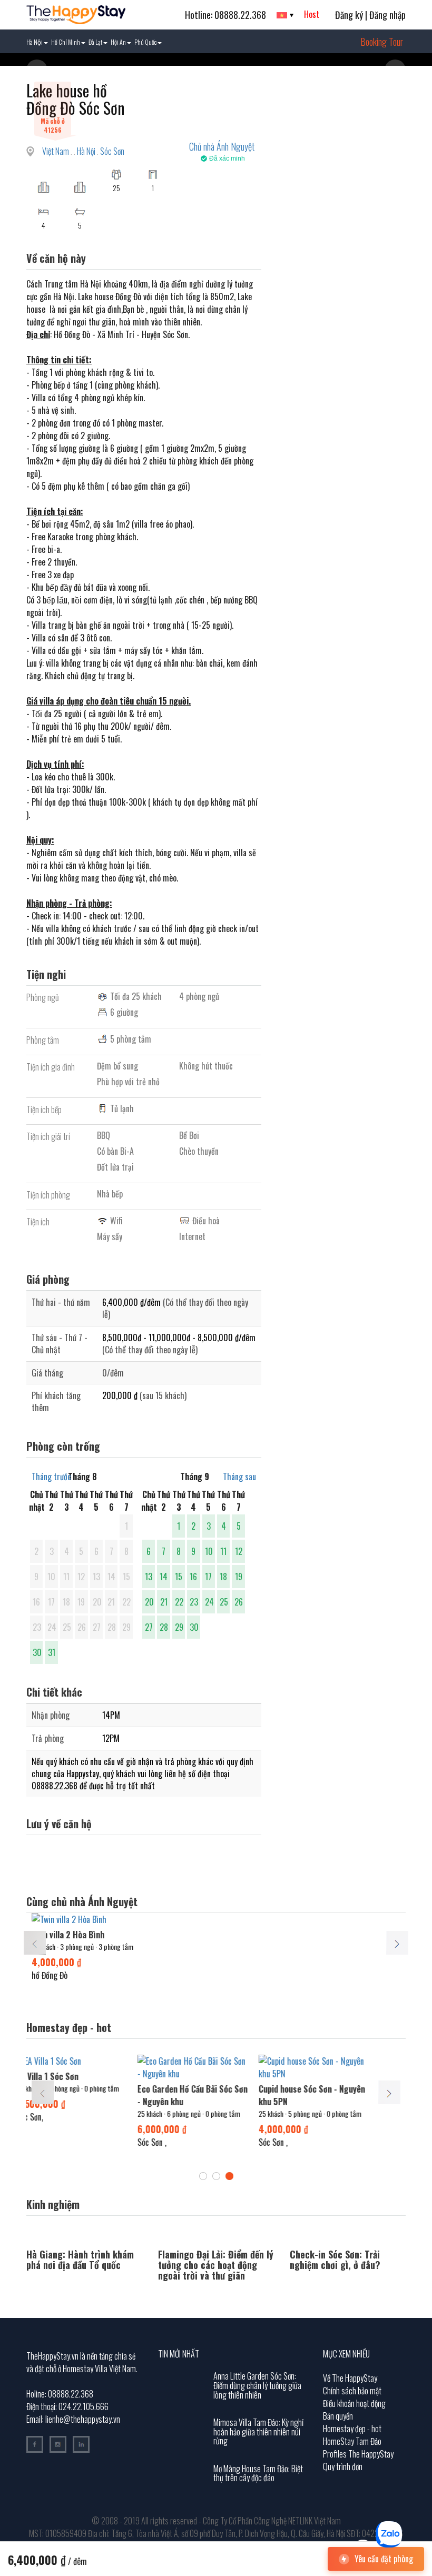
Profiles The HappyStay (358, 2454)
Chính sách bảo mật (352, 2391)
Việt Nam (56, 151)
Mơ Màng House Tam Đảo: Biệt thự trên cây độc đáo (258, 2473)
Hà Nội (87, 151)
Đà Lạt (95, 42)
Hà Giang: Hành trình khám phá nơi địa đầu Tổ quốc (80, 2260)
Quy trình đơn (343, 2466)
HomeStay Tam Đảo (352, 2441)
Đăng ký (349, 15)
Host (312, 14)
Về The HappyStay (350, 2378)
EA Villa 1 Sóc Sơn (36, 2076)
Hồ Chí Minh (66, 42)
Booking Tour (382, 42)
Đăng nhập (387, 15)
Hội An (118, 42)
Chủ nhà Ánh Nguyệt (222, 146)
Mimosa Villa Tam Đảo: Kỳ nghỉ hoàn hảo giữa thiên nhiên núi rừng (258, 2431)
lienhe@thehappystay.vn (83, 2419)
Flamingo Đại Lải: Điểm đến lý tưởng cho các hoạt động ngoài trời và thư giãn (216, 2265)
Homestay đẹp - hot (352, 2429)
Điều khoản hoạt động (354, 2403)
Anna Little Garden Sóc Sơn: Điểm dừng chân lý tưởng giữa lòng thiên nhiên (257, 2385)
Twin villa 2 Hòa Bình (68, 1935)
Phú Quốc (145, 42)
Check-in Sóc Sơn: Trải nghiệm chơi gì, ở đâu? (335, 2260)
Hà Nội (35, 42)
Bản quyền (338, 2416)
